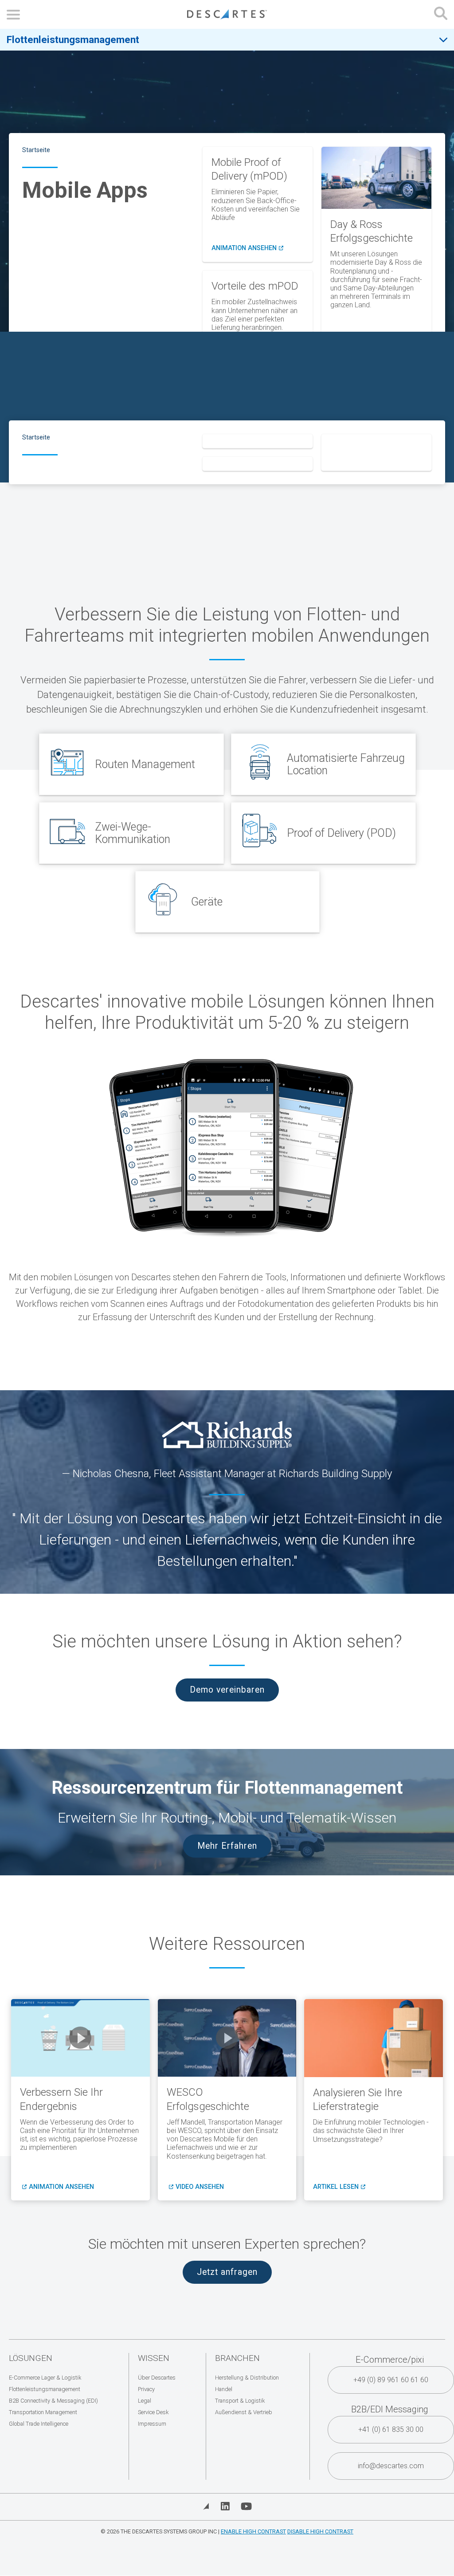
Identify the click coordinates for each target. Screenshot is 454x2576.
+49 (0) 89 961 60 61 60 (391, 2380)
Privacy (146, 2389)
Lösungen (31, 2358)
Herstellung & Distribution (247, 2378)
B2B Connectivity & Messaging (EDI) (53, 2401)
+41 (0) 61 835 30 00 (391, 2429)
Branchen (237, 2358)
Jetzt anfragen (227, 2272)
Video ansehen (200, 2187)
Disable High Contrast (320, 2531)
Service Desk (153, 2412)
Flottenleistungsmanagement (73, 39)
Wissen (154, 2358)
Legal (145, 2401)
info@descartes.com (391, 2466)
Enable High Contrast (253, 2531)
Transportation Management (43, 2412)
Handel (224, 2389)
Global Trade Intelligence (39, 2424)
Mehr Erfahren (227, 1846)
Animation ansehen (247, 248)
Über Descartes (157, 2378)
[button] (80, 2038)
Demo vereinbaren (227, 1690)
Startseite (36, 150)
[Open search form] (441, 14)
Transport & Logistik (240, 2401)
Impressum (152, 2424)
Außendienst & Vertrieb (244, 2412)
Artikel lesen (338, 2187)
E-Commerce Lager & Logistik (45, 2378)
